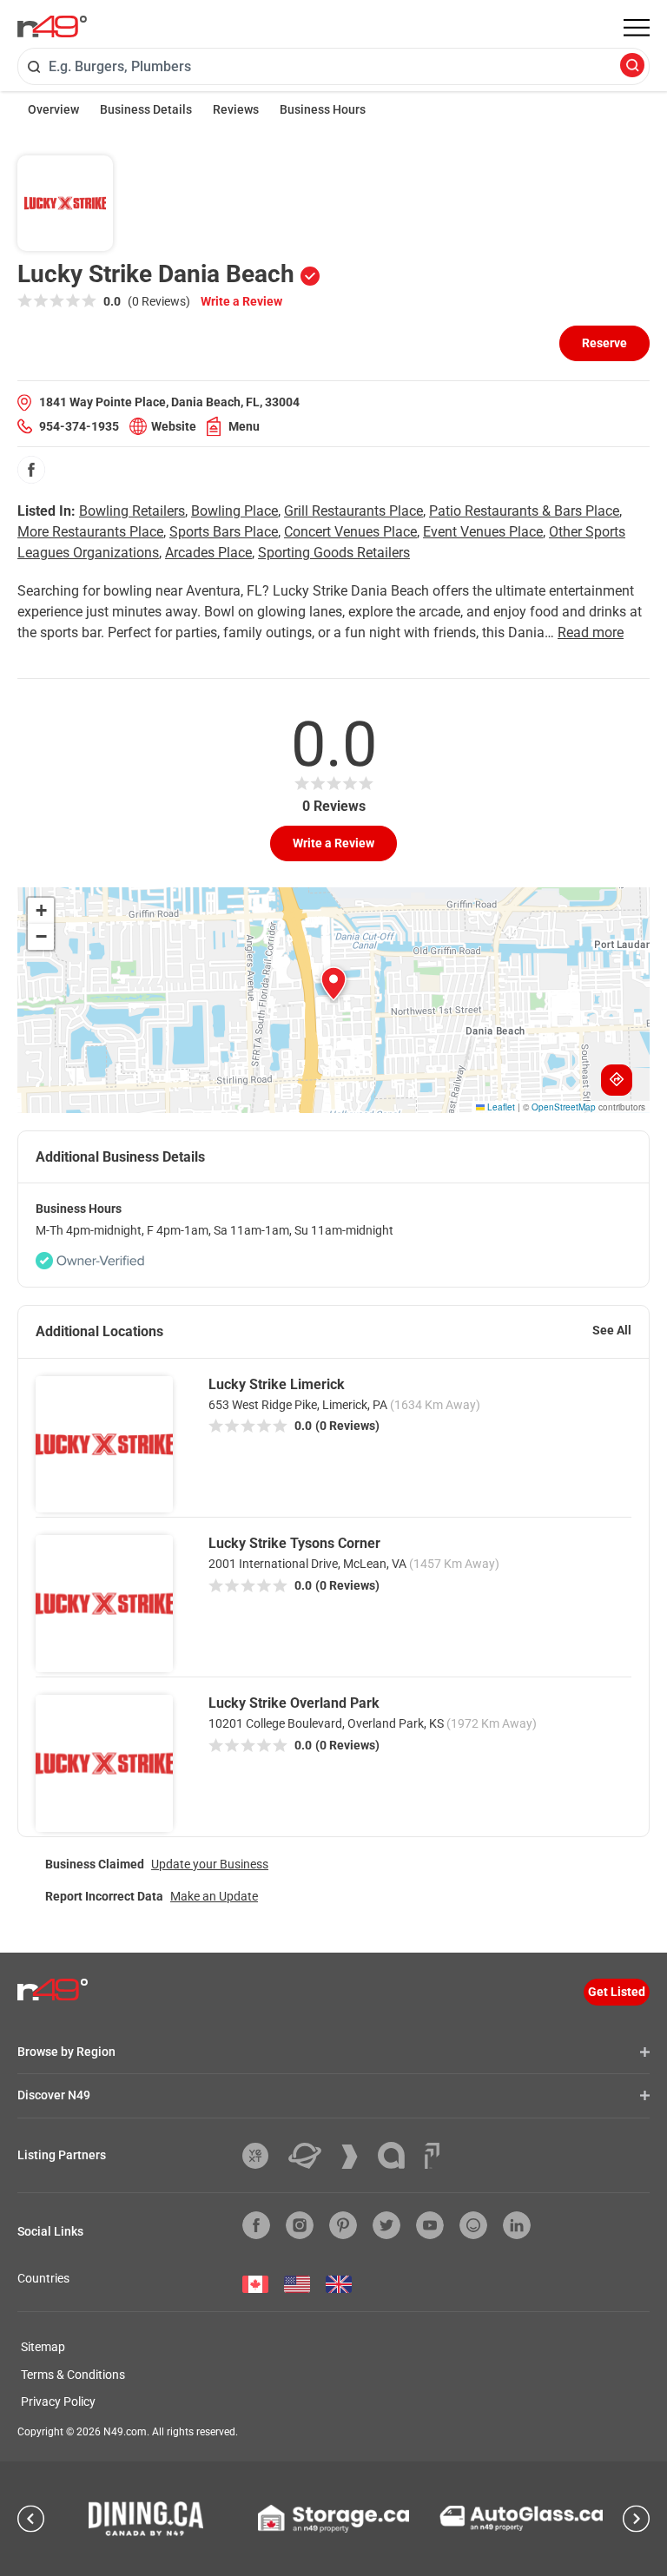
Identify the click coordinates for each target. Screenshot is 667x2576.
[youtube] (430, 2225)
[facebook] (31, 470)
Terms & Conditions (73, 2375)
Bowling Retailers (132, 511)
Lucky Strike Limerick (277, 1384)
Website (174, 426)
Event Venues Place (483, 532)
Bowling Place (234, 511)
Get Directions (617, 1080)
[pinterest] (343, 2225)
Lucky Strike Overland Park (294, 1703)
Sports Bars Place (224, 532)
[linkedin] (517, 2225)
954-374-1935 (79, 426)
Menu (244, 426)
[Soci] (432, 2156)
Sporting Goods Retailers (334, 553)
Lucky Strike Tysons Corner (294, 1543)
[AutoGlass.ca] (521, 2518)
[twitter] (386, 2225)
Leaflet (500, 1107)
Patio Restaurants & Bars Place (524, 511)
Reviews (236, 109)
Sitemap (43, 2347)
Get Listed (617, 1992)
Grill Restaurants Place (353, 511)
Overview (53, 109)
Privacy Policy (58, 2401)
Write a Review (241, 301)
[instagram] (300, 2225)
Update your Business (210, 1864)
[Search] (632, 66)
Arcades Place (208, 553)
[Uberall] (311, 2156)
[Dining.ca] (146, 2519)
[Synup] (356, 2157)
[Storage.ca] (334, 2519)
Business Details (146, 109)
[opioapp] (473, 2225)
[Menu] (637, 28)
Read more (591, 632)
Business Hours (323, 109)
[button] (333, 984)
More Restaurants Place (90, 532)
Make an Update (214, 1896)
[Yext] (262, 2156)
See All (612, 1330)
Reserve (604, 343)
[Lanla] (398, 2155)
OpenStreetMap (564, 1107)
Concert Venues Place (350, 532)
